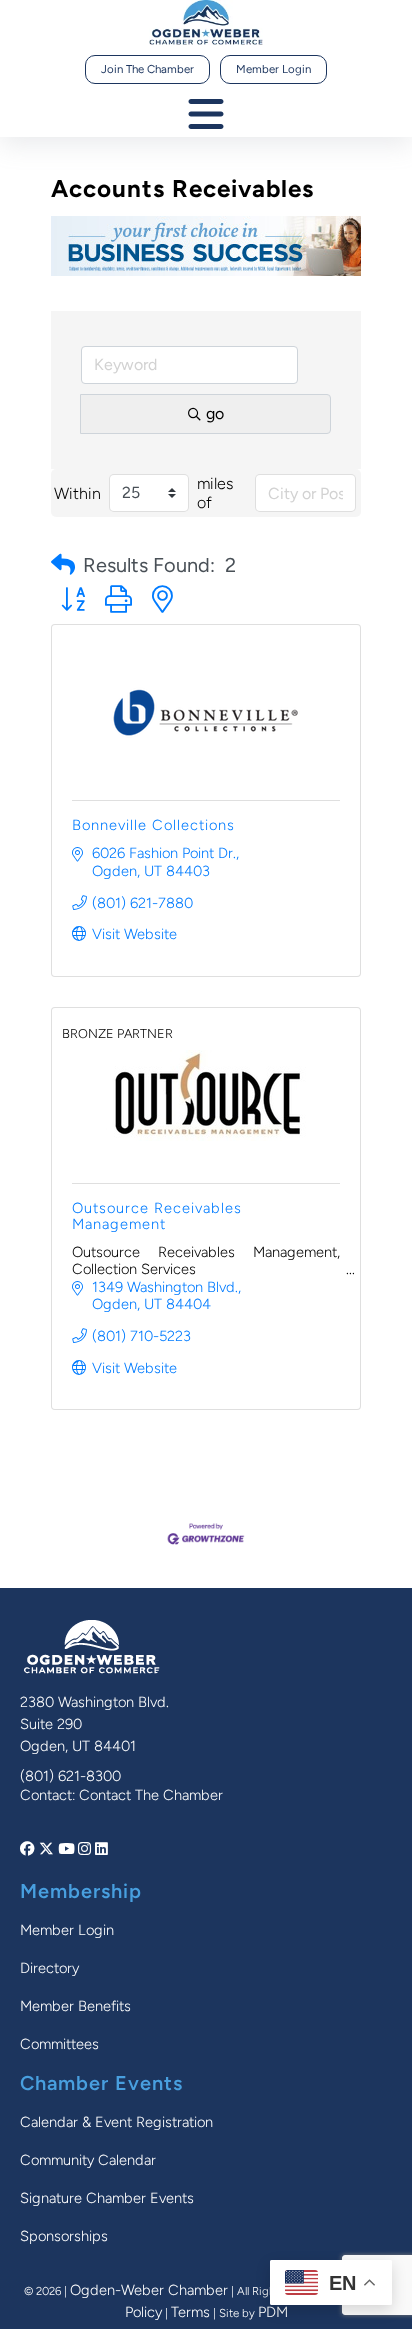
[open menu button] (206, 115)
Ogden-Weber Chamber (149, 2290)
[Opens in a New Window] (29, 1849)
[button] (63, 565)
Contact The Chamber (151, 1795)
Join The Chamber (147, 69)
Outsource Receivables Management (157, 1216)
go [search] (215, 413)
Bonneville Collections (153, 825)
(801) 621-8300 (70, 1776)
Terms (190, 2312)
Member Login (273, 69)
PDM (273, 2312)
